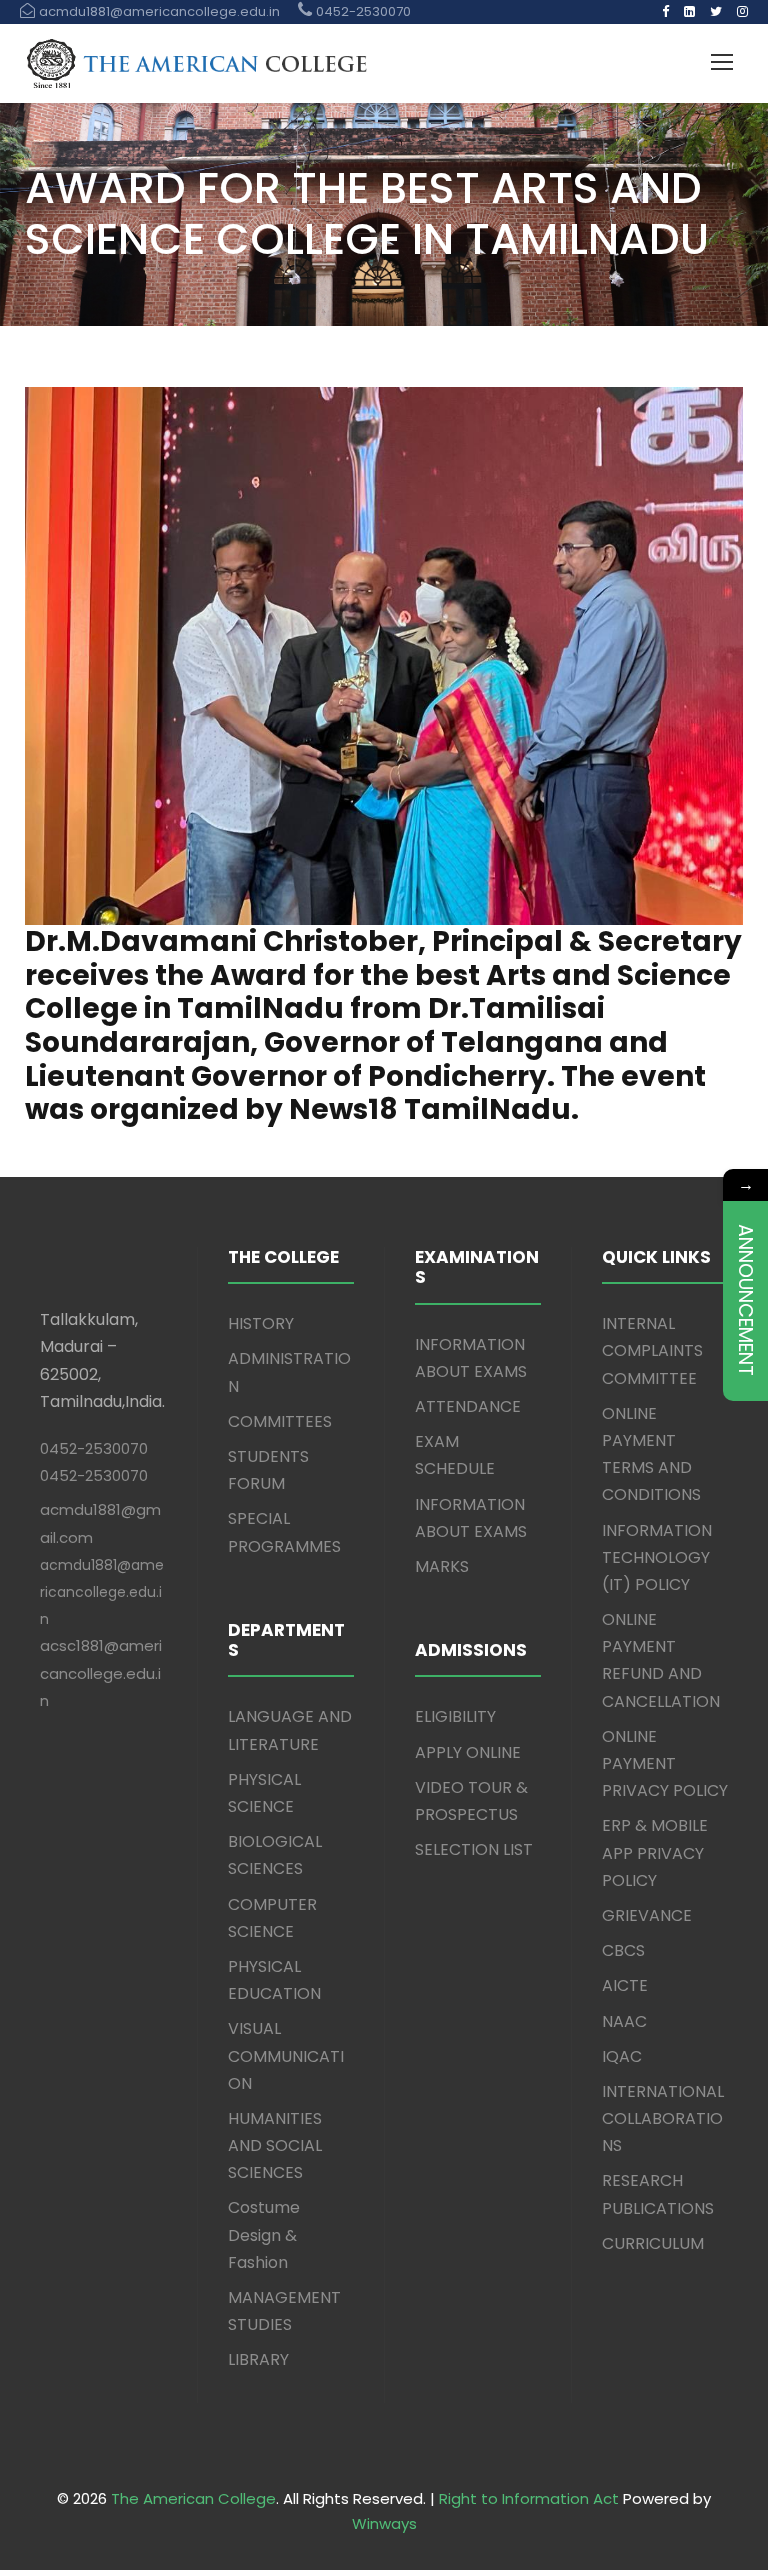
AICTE (625, 1985)
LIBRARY (258, 2359)
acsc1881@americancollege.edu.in (101, 1672)
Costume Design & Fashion (264, 2234)
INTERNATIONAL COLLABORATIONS (663, 2118)
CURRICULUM (653, 2243)
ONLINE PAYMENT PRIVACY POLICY (665, 1763)
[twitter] (716, 11)
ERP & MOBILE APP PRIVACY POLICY (655, 1852)
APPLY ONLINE (468, 1752)
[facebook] (665, 11)
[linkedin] (689, 11)
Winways (384, 2523)
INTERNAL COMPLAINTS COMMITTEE (652, 1350)
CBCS (623, 1950)
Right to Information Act (529, 2498)
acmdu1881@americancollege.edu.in (102, 1592)
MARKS (442, 1566)
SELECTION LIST (474, 1849)
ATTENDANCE (468, 1406)
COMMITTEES (280, 1421)
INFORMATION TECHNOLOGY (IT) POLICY (657, 1557)
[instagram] (742, 11)
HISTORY (261, 1323)
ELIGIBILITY (455, 1716)
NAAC (624, 2021)
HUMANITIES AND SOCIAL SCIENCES (275, 2145)
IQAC (622, 2056)
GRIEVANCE (647, 1915)
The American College (193, 2498)
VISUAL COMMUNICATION (286, 2055)
